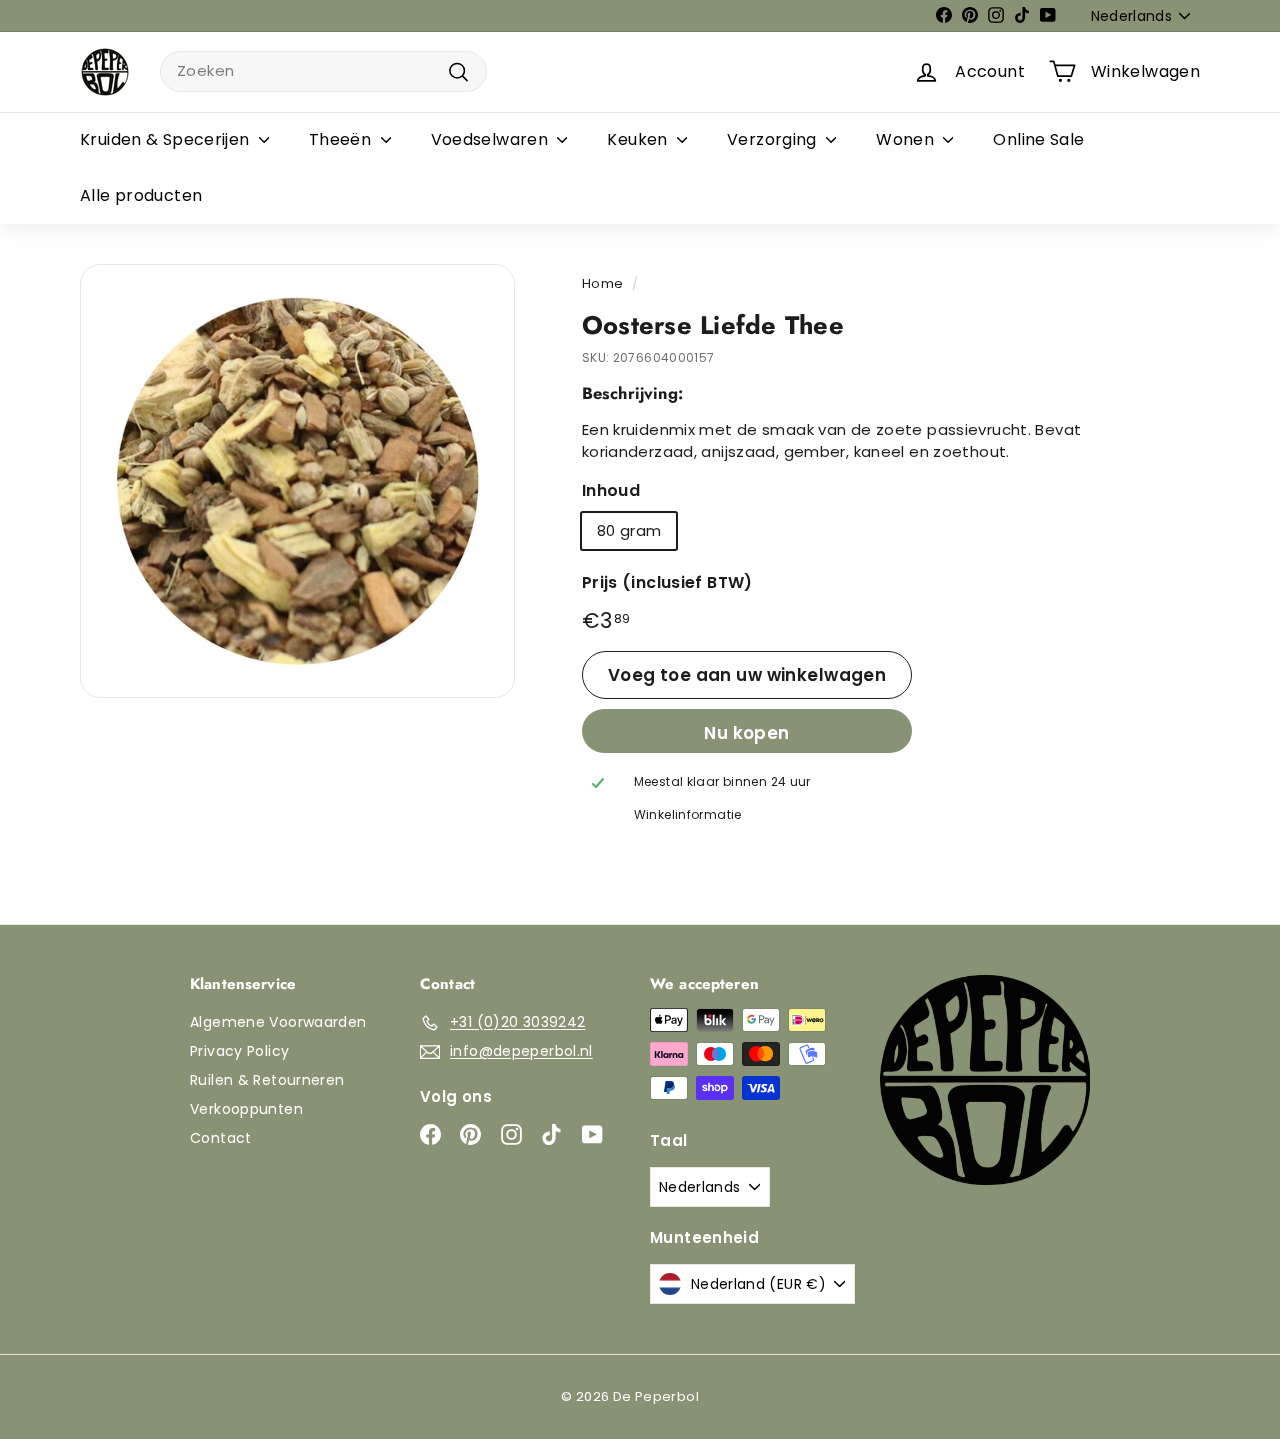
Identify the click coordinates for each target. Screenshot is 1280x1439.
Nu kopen (746, 733)
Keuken (639, 139)
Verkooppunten (246, 1109)
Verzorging (774, 139)
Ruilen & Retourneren (267, 1080)
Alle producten (141, 195)
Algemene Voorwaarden (278, 1022)
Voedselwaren (492, 139)
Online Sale (1038, 139)
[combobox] (323, 71)
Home (603, 283)
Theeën (342, 139)
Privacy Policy (239, 1051)
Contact (221, 1138)
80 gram (629, 530)
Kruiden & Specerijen (167, 139)
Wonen (907, 139)
